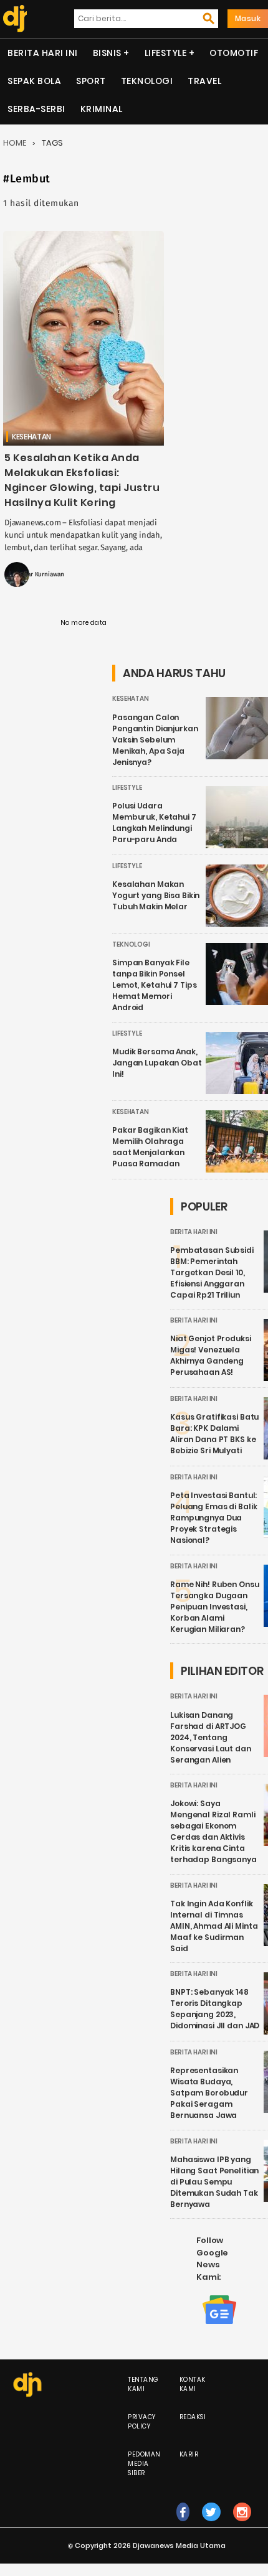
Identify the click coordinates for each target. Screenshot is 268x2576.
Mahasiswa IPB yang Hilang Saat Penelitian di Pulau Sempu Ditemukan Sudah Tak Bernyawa (214, 2182)
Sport (91, 81)
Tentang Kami (143, 2384)
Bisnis (107, 53)
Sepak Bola (34, 81)
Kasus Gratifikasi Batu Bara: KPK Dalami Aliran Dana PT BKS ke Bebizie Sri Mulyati (214, 1434)
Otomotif (234, 53)
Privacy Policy (142, 2422)
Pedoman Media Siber (144, 2464)
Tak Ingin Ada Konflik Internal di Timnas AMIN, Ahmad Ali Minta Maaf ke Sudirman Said (214, 1926)
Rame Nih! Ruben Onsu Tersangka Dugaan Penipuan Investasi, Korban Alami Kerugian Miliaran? (215, 1607)
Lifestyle (166, 53)
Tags (52, 143)
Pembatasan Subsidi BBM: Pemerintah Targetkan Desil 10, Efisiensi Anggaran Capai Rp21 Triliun (212, 1272)
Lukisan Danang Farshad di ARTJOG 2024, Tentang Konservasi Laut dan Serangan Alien (211, 1737)
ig (242, 2525)
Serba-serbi (36, 109)
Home (15, 143)
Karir (189, 2454)
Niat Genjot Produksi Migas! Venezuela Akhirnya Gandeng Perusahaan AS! (211, 1355)
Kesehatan (31, 437)
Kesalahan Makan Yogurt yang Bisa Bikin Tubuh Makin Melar (156, 895)
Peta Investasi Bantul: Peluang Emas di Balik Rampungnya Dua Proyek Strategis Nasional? (213, 1518)
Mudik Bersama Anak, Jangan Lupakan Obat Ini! (157, 1063)
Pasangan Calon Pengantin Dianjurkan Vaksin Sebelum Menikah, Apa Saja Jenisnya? (155, 740)
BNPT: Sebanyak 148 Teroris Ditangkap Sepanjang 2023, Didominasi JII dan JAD (215, 2009)
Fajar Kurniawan (42, 574)
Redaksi (193, 2417)
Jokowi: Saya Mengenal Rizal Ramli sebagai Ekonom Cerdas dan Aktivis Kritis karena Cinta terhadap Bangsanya (213, 1831)
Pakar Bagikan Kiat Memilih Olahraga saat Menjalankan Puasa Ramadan (150, 1147)
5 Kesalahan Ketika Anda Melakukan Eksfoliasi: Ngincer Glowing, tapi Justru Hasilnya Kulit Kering (82, 480)
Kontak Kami (193, 2384)
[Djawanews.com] (13, 19)
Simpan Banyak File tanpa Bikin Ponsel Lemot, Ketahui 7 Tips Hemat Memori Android (154, 985)
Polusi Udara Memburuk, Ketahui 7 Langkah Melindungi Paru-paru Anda (154, 822)
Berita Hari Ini (43, 53)
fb (183, 2525)
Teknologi (147, 81)
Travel (204, 81)
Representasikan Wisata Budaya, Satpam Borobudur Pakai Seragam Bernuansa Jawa (209, 2093)
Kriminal (102, 109)
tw (211, 2525)
